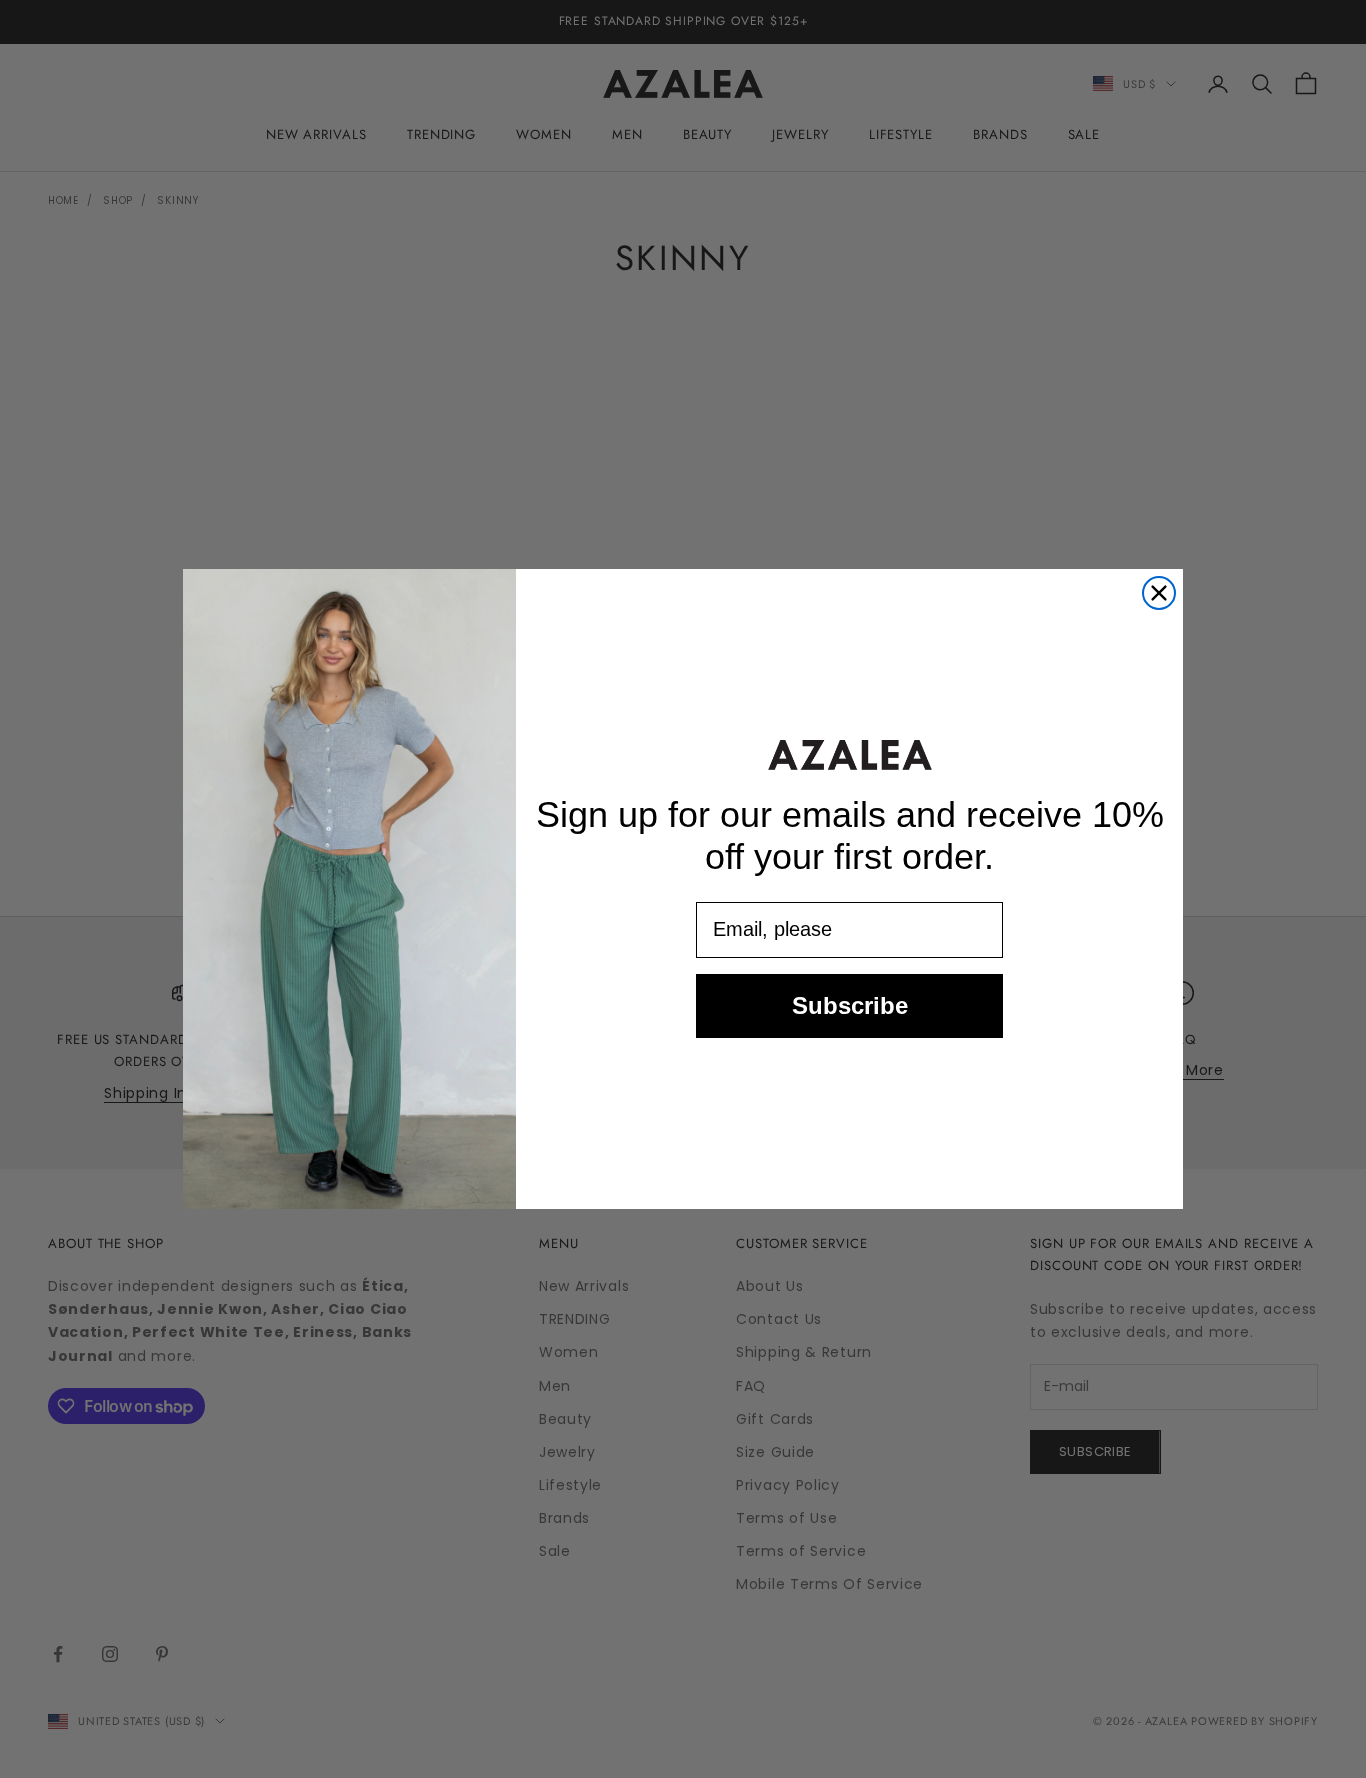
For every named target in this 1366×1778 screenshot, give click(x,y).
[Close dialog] (1159, 593)
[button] (850, 754)
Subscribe (850, 1005)
